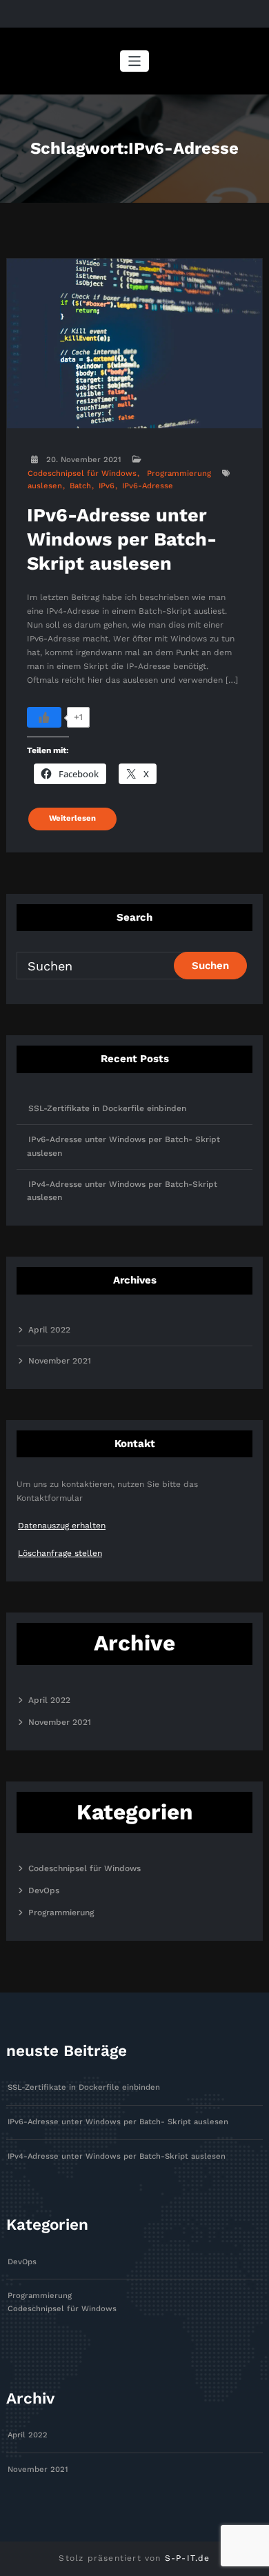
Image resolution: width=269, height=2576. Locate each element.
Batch (80, 486)
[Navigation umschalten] (135, 61)
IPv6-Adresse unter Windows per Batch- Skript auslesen (122, 539)
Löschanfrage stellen (60, 1553)
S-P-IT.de (188, 2558)
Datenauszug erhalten (62, 1526)
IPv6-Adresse (148, 486)
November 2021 (60, 1361)
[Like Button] (44, 717)
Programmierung (179, 473)
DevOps (44, 1890)
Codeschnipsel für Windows (82, 473)
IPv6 (107, 486)
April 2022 (49, 1330)
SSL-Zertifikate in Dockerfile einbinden (107, 1108)
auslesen (45, 486)
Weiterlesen (72, 818)
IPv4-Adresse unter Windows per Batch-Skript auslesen (117, 2156)
